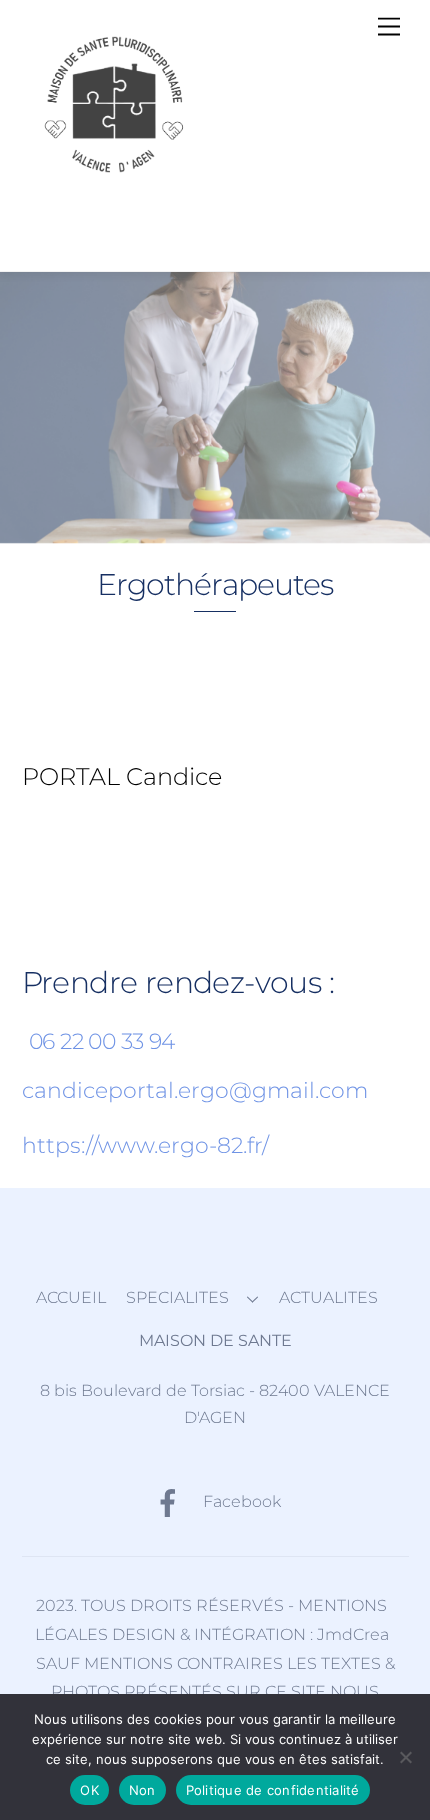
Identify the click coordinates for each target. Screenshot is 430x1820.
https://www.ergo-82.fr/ (145, 1145)
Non (142, 1790)
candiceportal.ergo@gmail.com (195, 1090)
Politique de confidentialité (273, 1790)
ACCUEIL (71, 1297)
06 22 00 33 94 (102, 1041)
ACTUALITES (328, 1297)
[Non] (405, 1757)
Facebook (240, 1501)
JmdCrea (353, 1634)
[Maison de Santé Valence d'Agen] (122, 181)
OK (89, 1790)
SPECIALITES (177, 1297)
